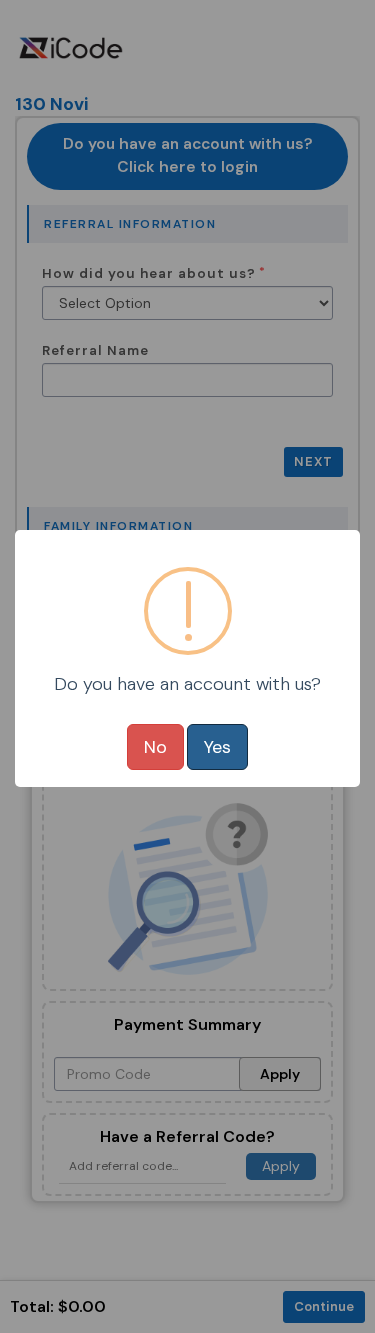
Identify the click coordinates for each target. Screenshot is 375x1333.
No (155, 747)
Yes (217, 747)
